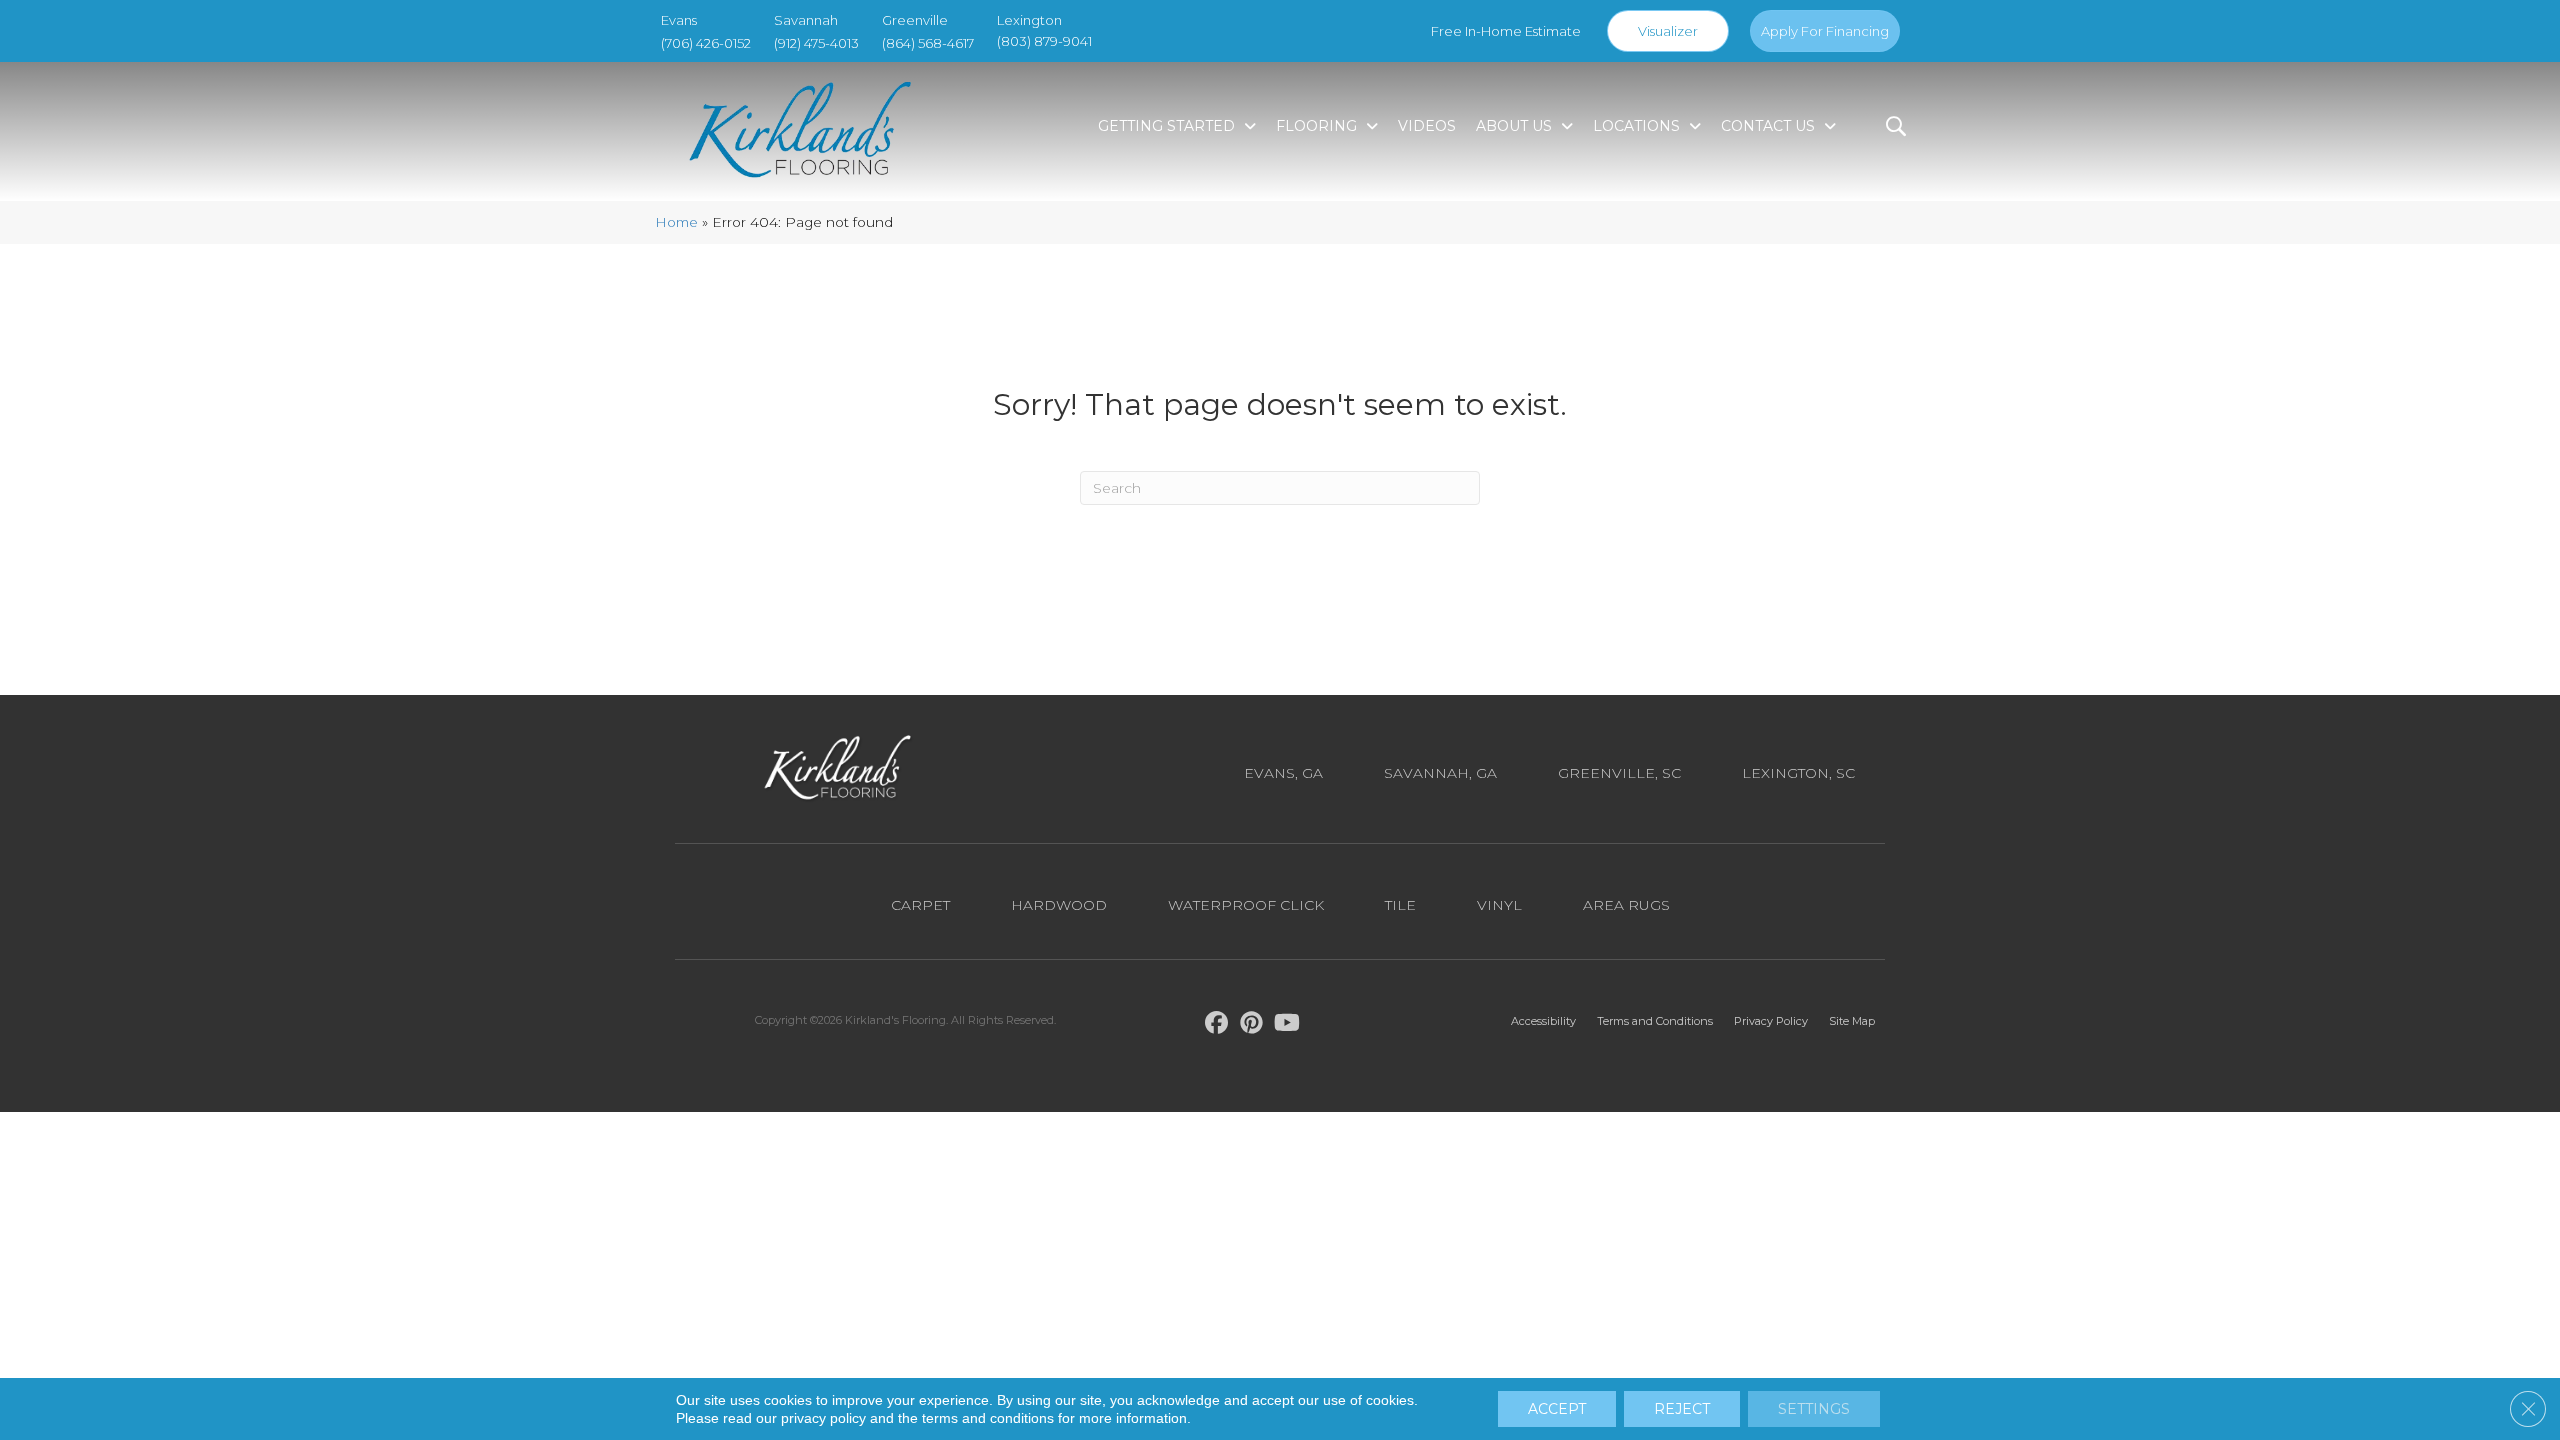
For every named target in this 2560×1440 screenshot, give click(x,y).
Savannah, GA (1440, 773)
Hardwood (1059, 905)
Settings (1814, 1409)
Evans (679, 20)
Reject (1682, 1409)
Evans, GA (1283, 773)
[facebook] (1217, 1026)
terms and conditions (988, 1418)
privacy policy (823, 1418)
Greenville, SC (1619, 773)
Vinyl (1499, 905)
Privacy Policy (1771, 1021)
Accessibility (1543, 1021)
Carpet (920, 905)
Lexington (1029, 20)
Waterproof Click (1246, 905)
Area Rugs (1626, 905)
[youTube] (1287, 1026)
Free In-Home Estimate (1506, 31)
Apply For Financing (1825, 31)
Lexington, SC (1798, 773)
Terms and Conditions (1655, 1021)
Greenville (915, 20)
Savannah (806, 20)
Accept (1557, 1409)
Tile (1400, 905)
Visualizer (1668, 31)
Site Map (1852, 1021)
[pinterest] (1252, 1026)
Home (676, 222)
